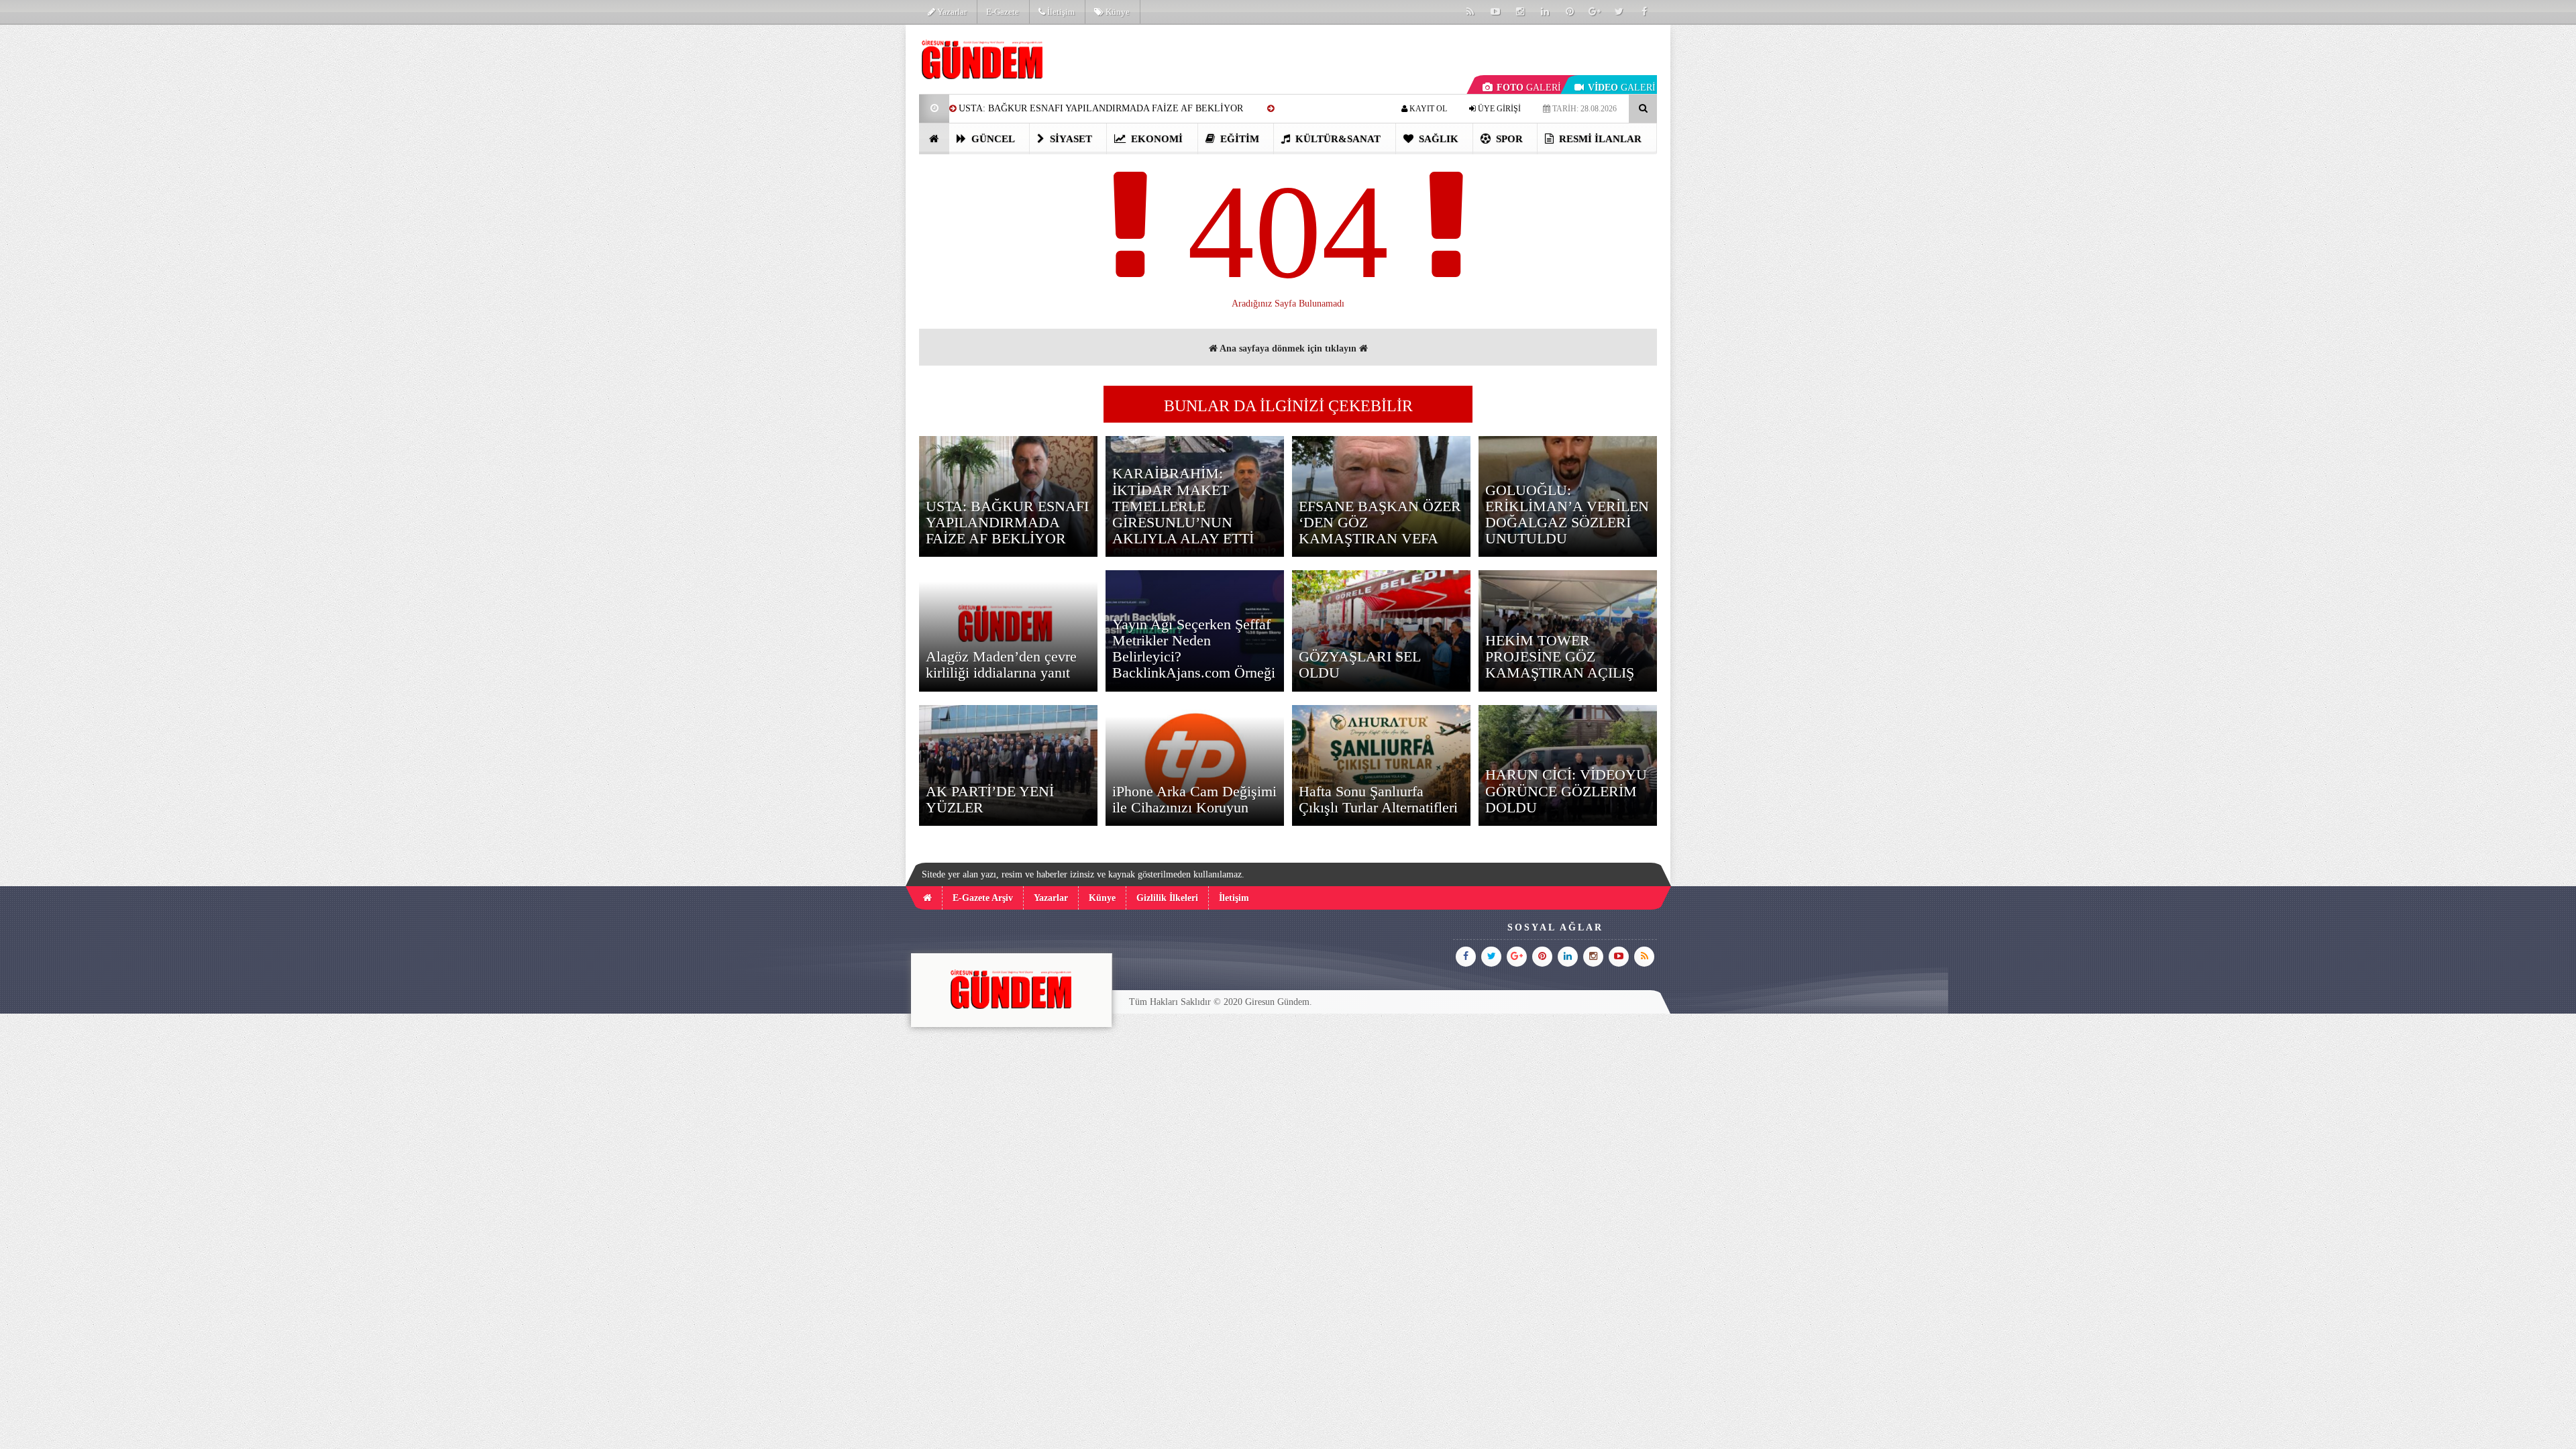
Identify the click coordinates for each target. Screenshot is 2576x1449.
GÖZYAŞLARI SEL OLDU (1359, 664)
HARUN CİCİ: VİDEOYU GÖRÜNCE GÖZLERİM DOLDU (1566, 791)
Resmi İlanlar (1599, 139)
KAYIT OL (1427, 109)
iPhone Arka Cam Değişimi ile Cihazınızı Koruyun (1194, 799)
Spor (1508, 139)
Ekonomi (1156, 139)
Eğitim (1238, 139)
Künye (1117, 12)
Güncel (992, 139)
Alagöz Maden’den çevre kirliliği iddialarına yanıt (1001, 664)
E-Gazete (1003, 12)
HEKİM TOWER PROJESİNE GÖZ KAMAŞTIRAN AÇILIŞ (1560, 656)
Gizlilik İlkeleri (1167, 898)
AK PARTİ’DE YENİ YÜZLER (990, 799)
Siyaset (1070, 139)
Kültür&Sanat (1337, 139)
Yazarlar (951, 12)
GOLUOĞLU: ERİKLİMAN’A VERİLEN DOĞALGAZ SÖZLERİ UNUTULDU (1567, 515)
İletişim (1060, 12)
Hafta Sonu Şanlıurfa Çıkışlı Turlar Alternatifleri (1378, 799)
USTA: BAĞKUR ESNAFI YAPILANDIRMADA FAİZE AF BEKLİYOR (1101, 108)
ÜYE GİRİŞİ (1498, 109)
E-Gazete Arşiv (983, 898)
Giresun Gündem (1277, 1002)
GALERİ (1529, 88)
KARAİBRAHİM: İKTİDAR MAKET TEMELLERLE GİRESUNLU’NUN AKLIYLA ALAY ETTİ (1183, 506)
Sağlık (1437, 139)
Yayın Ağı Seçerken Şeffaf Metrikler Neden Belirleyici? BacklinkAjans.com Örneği (1194, 649)
